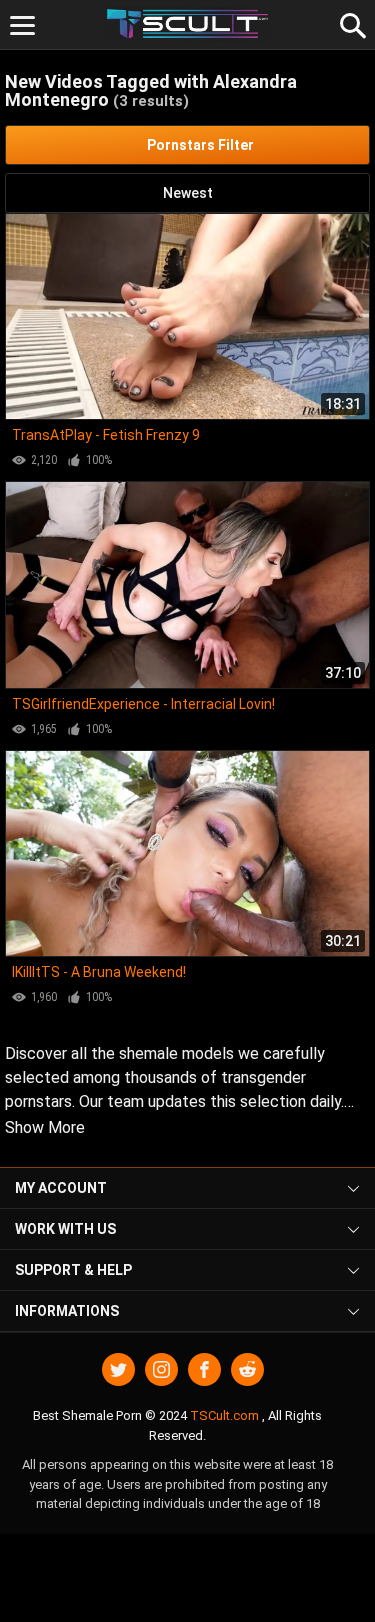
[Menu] (22, 25)
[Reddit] (247, 1369)
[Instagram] (161, 1369)
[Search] (350, 23)
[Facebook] (204, 1369)
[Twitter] (118, 1369)
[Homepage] (187, 24)
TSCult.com (224, 1415)
